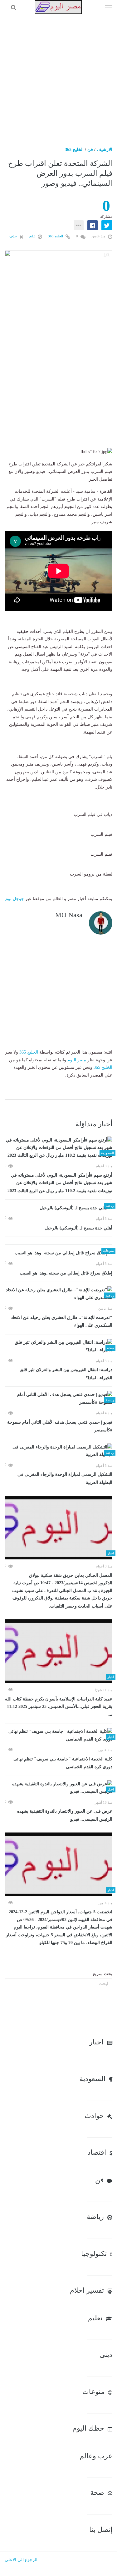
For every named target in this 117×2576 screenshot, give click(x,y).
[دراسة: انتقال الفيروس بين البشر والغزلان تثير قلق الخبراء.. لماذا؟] (58, 1346)
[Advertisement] (58, 75)
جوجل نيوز (14, 899)
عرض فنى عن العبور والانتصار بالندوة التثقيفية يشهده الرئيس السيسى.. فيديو (65, 1815)
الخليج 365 (74, 150)
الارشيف (105, 150)
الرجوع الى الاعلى (21, 2560)
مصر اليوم (77, 1060)
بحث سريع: (102, 1974)
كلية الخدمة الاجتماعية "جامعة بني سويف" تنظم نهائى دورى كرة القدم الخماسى (63, 1763)
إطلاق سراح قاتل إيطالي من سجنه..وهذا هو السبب (66, 1273)
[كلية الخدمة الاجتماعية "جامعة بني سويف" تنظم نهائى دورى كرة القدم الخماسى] (58, 1735)
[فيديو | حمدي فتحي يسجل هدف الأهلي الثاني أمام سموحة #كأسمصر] (58, 1399)
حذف (14, 236)
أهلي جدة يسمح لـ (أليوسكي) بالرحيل (78, 1228)
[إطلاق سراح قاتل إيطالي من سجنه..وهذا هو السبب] (58, 1253)
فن (90, 150)
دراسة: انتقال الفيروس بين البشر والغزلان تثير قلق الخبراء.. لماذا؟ (66, 1374)
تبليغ (33, 236)
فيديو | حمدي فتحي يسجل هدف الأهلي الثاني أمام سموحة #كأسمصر (60, 1426)
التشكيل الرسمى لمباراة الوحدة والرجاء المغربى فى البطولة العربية (65, 1478)
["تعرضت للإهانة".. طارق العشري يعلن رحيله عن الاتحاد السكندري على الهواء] (58, 1294)
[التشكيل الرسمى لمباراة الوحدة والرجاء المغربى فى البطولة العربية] (58, 1451)
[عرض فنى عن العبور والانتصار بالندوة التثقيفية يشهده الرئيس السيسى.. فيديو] (58, 1788)
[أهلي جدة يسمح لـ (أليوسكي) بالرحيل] (58, 1208)
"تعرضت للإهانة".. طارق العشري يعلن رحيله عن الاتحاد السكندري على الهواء (62, 1322)
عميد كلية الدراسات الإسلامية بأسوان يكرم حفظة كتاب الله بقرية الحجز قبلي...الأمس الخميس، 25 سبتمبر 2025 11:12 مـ (59, 1707)
